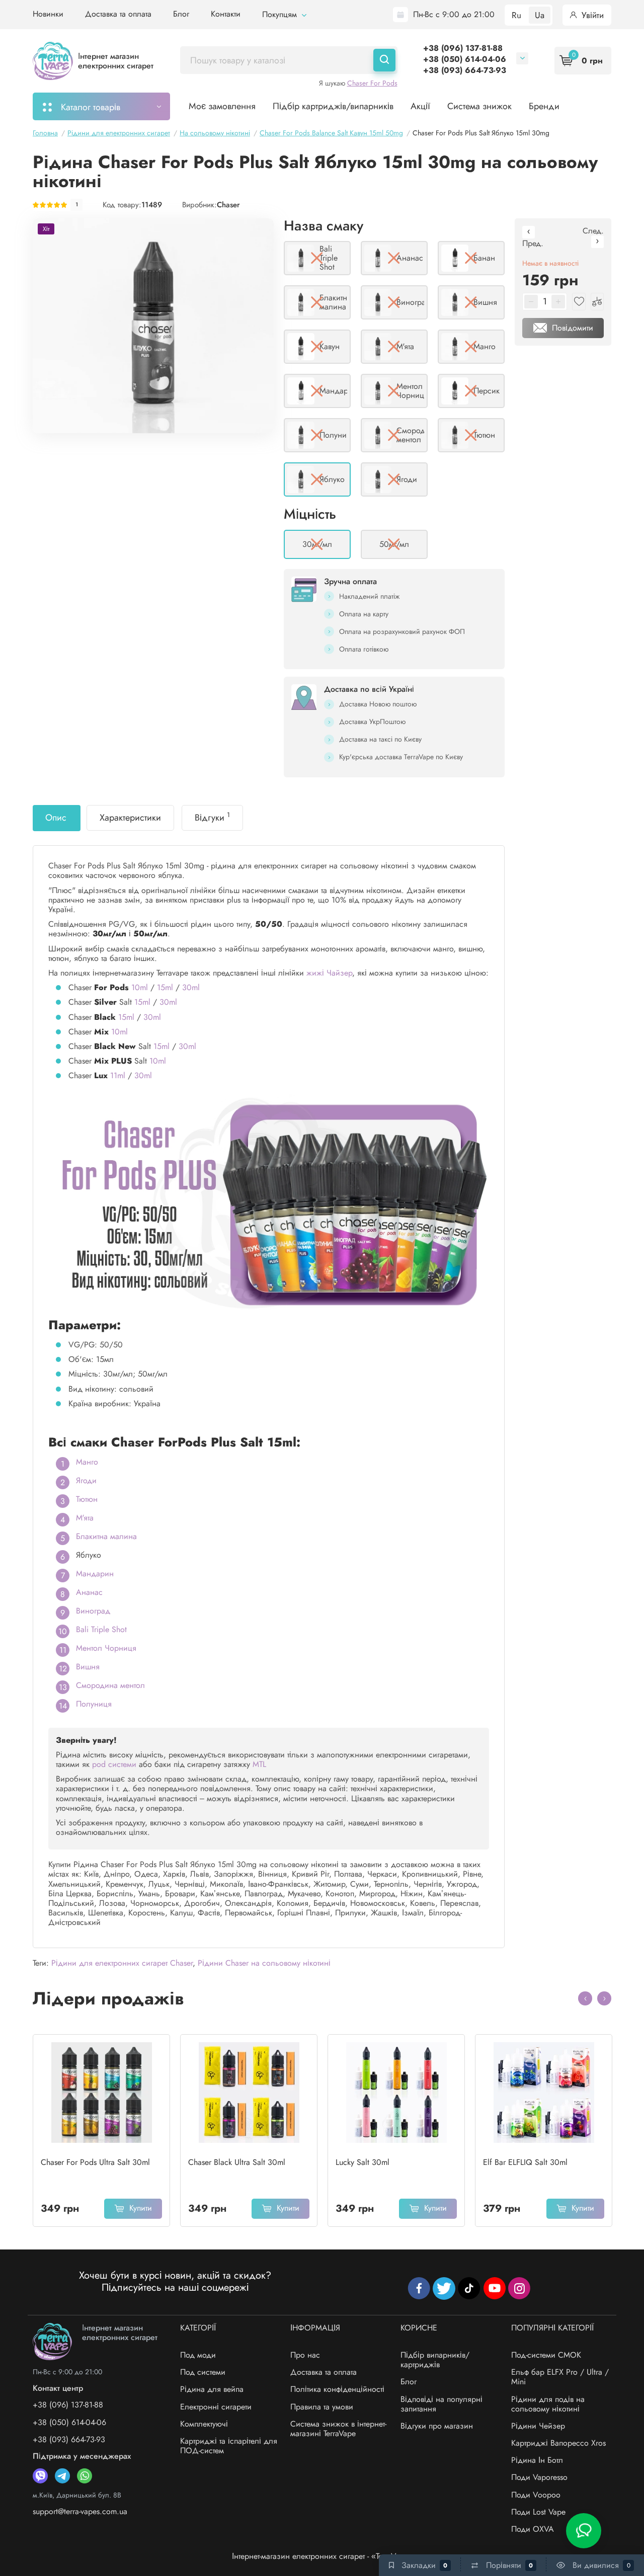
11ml (118, 1075)
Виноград (93, 1611)
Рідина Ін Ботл (537, 2460)
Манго (87, 1462)
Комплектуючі (204, 2424)
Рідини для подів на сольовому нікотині (548, 2404)
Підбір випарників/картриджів (435, 2360)
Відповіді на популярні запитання (441, 2404)
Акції (420, 106)
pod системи (114, 1764)
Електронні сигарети (216, 2407)
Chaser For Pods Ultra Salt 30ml (95, 2162)
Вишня (88, 1667)
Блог (181, 14)
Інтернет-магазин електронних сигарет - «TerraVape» (322, 2556)
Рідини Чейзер (538, 2426)
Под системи (203, 2372)
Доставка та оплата (118, 14)
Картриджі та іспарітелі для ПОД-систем (229, 2446)
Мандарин (95, 1574)
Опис (56, 818)
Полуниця (94, 1704)
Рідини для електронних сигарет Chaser (122, 1963)
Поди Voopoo (536, 2495)
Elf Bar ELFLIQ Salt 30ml (525, 2162)
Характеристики (130, 818)
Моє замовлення (222, 106)
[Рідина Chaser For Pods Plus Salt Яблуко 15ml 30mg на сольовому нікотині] (153, 326)
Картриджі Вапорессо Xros (558, 2443)
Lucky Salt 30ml (363, 2162)
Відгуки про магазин (437, 2426)
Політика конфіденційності (337, 2389)
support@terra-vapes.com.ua (80, 2511)
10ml (140, 987)
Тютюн (87, 1499)
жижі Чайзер (329, 973)
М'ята (85, 1518)
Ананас (89, 1592)
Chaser (228, 205)
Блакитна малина (106, 1536)
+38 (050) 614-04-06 (465, 59)
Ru (516, 15)
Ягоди (86, 1480)
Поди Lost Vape (538, 2512)
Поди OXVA (533, 2529)
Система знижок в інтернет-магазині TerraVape (338, 2429)
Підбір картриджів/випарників (333, 106)
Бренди (544, 106)
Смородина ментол (110, 1685)
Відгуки (212, 817)
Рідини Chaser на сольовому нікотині (264, 1963)
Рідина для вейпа (212, 2389)
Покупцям (281, 14)
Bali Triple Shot (101, 1629)
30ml (191, 987)
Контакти (226, 14)
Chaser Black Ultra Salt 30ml (237, 2162)
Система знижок (479, 106)
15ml (165, 987)
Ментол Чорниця (106, 1648)
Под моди (198, 2355)
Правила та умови (322, 2407)
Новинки (48, 14)
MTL (259, 1764)
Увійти (591, 15)
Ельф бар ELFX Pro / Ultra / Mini (560, 2377)
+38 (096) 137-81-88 (463, 48)
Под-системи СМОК (546, 2355)
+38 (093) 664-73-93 (465, 70)
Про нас (305, 2355)
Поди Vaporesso (539, 2477)
